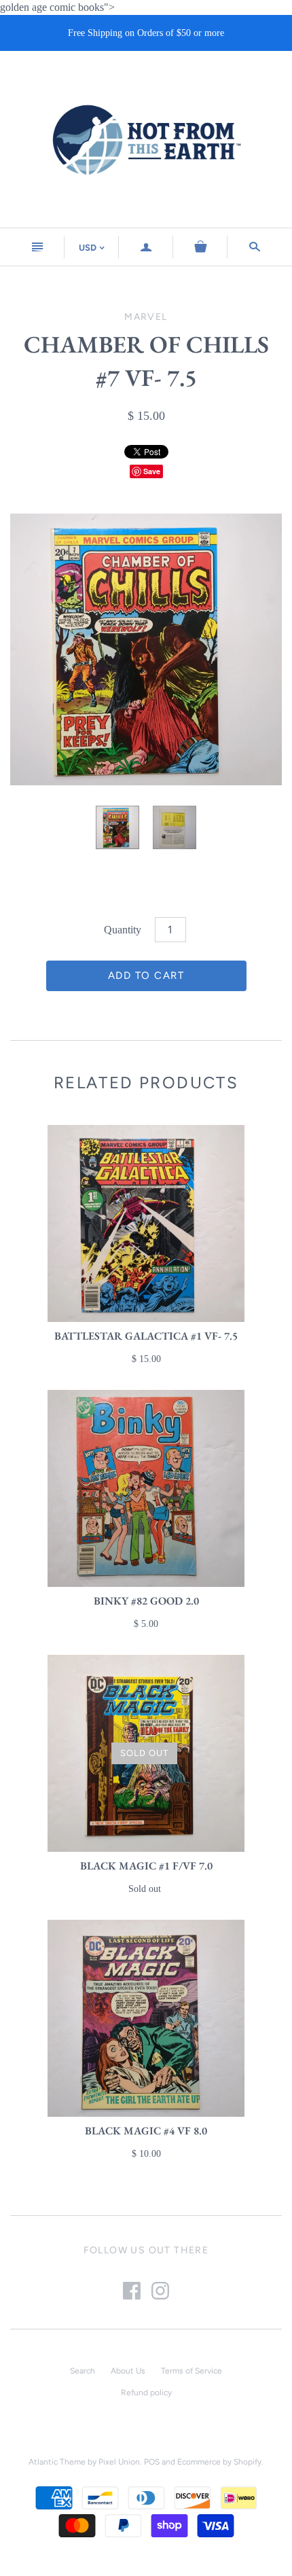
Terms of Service (191, 2371)
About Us (128, 2371)
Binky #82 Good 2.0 (146, 1601)
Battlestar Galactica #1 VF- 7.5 (146, 1336)
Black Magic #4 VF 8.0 (146, 2131)
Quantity (123, 930)
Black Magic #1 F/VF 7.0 (146, 1866)
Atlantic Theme (57, 2462)
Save (152, 471)
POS (152, 2462)
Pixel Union (119, 2462)
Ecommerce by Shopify (219, 2462)
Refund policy (146, 2393)
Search (83, 2371)
